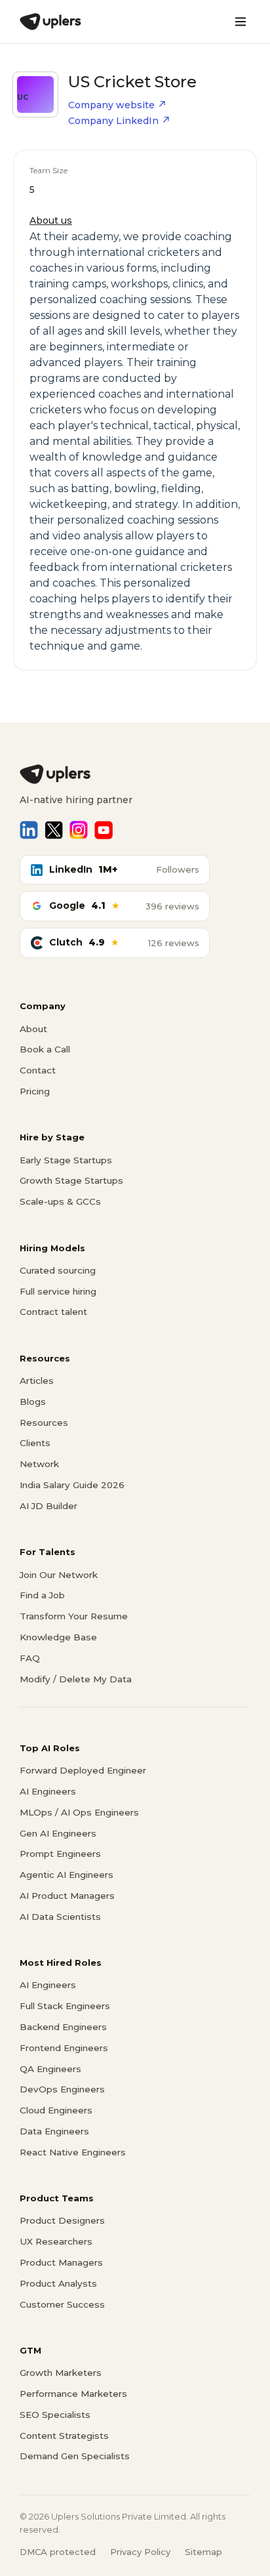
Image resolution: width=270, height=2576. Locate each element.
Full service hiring (58, 1291)
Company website (111, 105)
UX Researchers (56, 2241)
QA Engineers (50, 2069)
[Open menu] (241, 22)
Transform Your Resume (74, 1616)
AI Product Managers (67, 1896)
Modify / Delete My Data (76, 1679)
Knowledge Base (58, 1637)
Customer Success (62, 2304)
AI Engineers (48, 1791)
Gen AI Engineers (58, 1833)
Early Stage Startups (66, 1160)
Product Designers (62, 2220)
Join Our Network (59, 1575)
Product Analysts (58, 2283)
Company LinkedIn (113, 121)
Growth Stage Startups (71, 1180)
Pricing (35, 1091)
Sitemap (203, 2552)
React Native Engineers (73, 2152)
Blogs (33, 1402)
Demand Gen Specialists (75, 2456)
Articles (37, 1381)
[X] (54, 830)
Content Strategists (64, 2436)
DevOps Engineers (62, 2089)
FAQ (30, 1658)
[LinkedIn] (29, 830)
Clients (35, 1443)
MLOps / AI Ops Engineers (79, 1812)
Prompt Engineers (60, 1854)
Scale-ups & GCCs (60, 1201)
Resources (44, 1423)
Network (39, 1464)
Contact (38, 1070)
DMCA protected (58, 2552)
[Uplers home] (135, 774)
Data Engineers (54, 2131)
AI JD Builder (48, 1506)
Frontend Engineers (64, 2048)
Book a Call (45, 1049)
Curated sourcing (58, 1270)
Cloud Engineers (56, 2110)
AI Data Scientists (60, 1917)
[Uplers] (50, 22)
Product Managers (61, 2262)
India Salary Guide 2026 (72, 1485)
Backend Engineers (63, 2027)
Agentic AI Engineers (67, 1875)
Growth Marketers (61, 2373)
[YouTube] (104, 830)
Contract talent (53, 1312)
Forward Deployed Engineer (83, 1770)
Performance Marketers (73, 2394)
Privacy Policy (140, 2552)
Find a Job (42, 1595)
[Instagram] (79, 830)
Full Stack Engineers (65, 2006)
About (33, 1029)
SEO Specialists (55, 2415)
